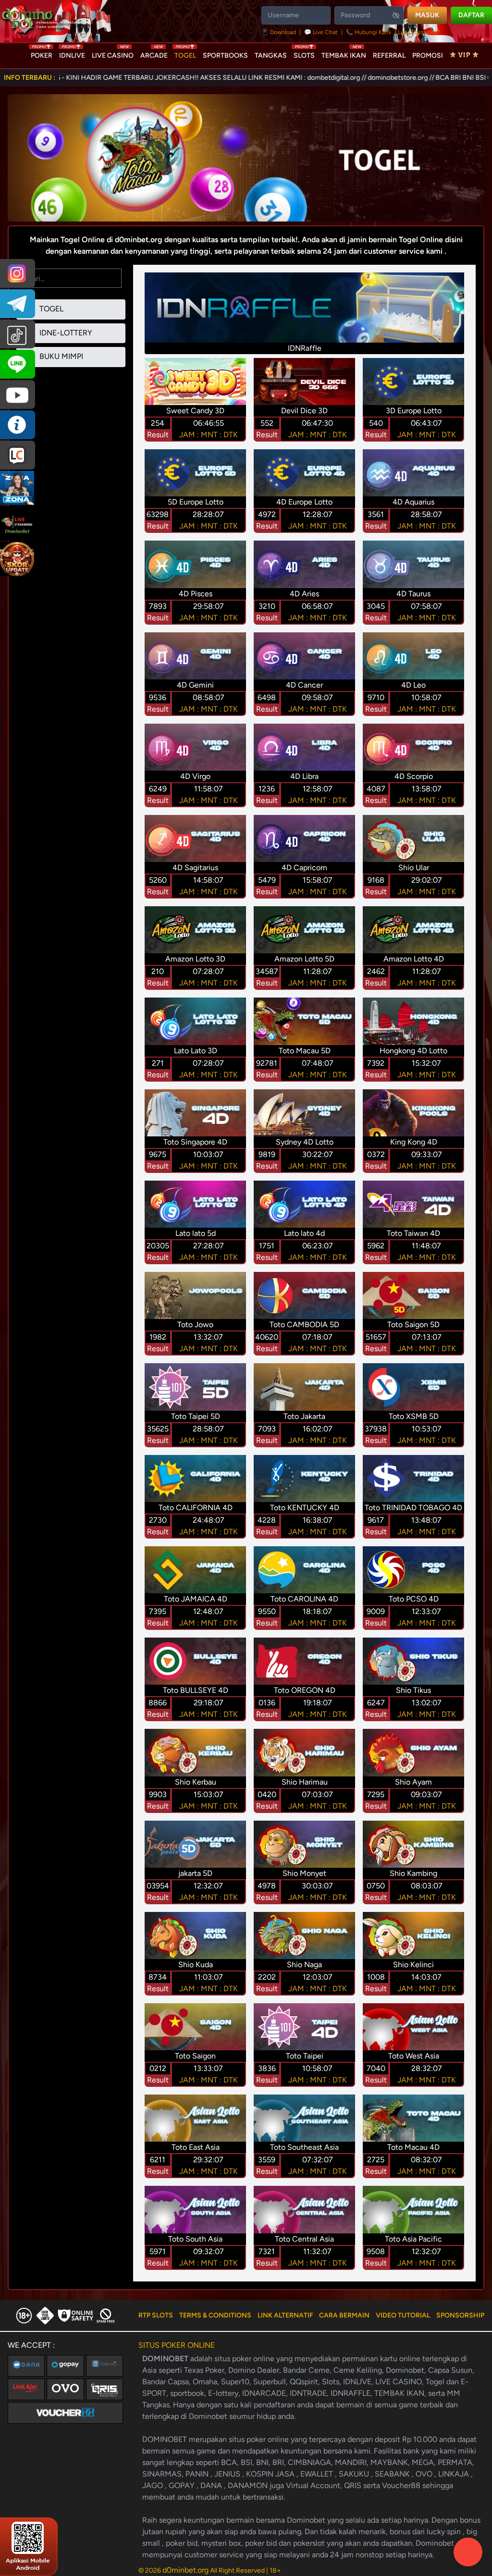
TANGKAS (271, 55)
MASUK (427, 15)
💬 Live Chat (321, 32)
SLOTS (304, 53)
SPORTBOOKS (225, 55)
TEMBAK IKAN (344, 53)
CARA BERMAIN (344, 2315)
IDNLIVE (72, 53)
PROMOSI (428, 55)
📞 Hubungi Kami (369, 32)
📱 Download (279, 32)
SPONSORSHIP (460, 2315)
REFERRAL (389, 55)
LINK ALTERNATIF (285, 2315)
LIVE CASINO (113, 53)
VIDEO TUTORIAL (403, 2315)
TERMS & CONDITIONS (215, 2315)
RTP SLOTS (156, 2315)
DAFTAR (471, 15)
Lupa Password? (419, 32)
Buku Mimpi (60, 356)
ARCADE (154, 53)
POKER (42, 53)
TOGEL (185, 53)
